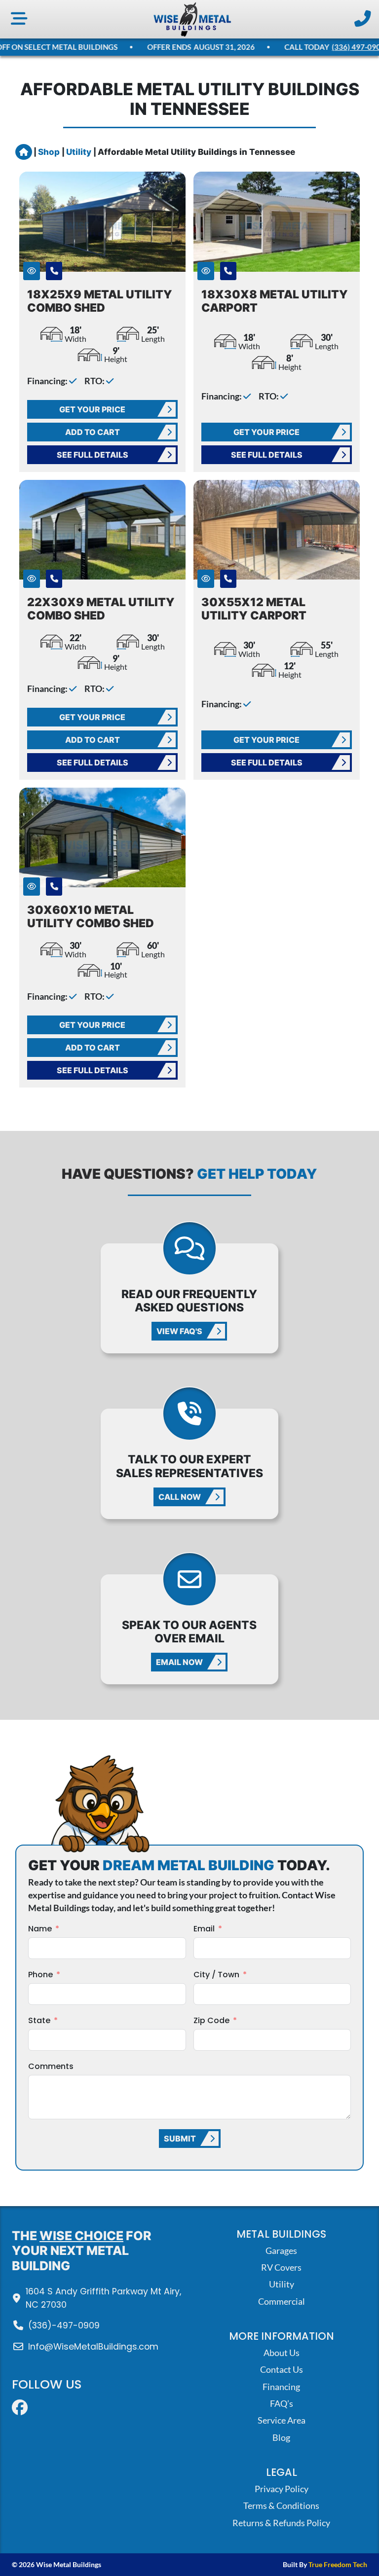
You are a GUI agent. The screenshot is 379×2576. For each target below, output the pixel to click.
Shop (50, 152)
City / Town (216, 1975)
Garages (281, 2251)
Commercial (282, 2302)
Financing (281, 2387)
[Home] (192, 19)
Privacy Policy (282, 2489)
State (39, 2020)
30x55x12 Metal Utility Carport (254, 609)
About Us (282, 2353)
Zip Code (211, 2020)
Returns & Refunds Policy (281, 2523)
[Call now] (363, 19)
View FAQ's (179, 1331)
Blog (281, 2438)
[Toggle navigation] (19, 19)
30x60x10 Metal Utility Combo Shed (91, 916)
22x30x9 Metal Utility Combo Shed (101, 609)
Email (204, 1929)
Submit (180, 2139)
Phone (40, 1975)
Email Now (179, 1662)
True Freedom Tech (338, 2564)
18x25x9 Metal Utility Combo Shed (100, 301)
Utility (80, 152)
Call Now (180, 1497)
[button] (32, 271)
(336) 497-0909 (350, 47)
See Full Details (93, 455)
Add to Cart (93, 432)
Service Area (282, 2420)
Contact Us (282, 2370)
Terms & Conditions (281, 2506)
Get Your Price (93, 409)
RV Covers (281, 2268)
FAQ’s (282, 2404)
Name (40, 1929)
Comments (51, 2066)
